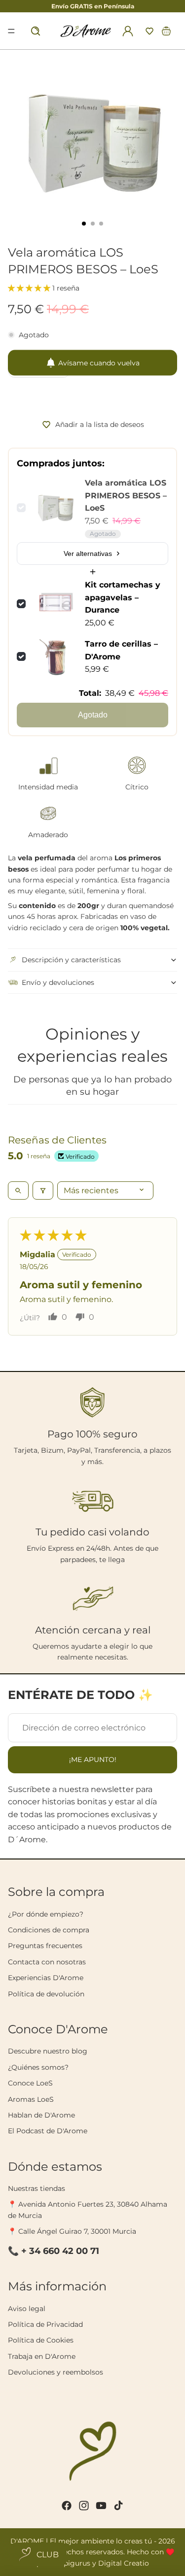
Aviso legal (27, 2309)
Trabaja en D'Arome (42, 2356)
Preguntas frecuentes (45, 1946)
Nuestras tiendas (37, 2188)
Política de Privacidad (45, 2324)
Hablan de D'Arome (41, 2115)
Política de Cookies (41, 2340)
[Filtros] (43, 1190)
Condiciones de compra (49, 1930)
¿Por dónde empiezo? (46, 1914)
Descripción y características (71, 960)
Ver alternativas (88, 554)
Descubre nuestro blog (48, 2051)
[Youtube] (101, 2506)
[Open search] (18, 1190)
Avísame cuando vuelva (99, 362)
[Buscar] (36, 31)
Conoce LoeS (30, 2083)
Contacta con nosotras (47, 1962)
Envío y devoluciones (58, 982)
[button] (149, 31)
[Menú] (11, 31)
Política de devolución (46, 1994)
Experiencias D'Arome (46, 1978)
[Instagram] (84, 2506)
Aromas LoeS (31, 2099)
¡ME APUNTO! (93, 1760)
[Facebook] (67, 2506)
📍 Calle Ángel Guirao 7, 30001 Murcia (72, 2231)
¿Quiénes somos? (38, 2067)
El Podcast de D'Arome (48, 2131)
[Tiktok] (118, 2506)
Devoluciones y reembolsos (55, 2372)
